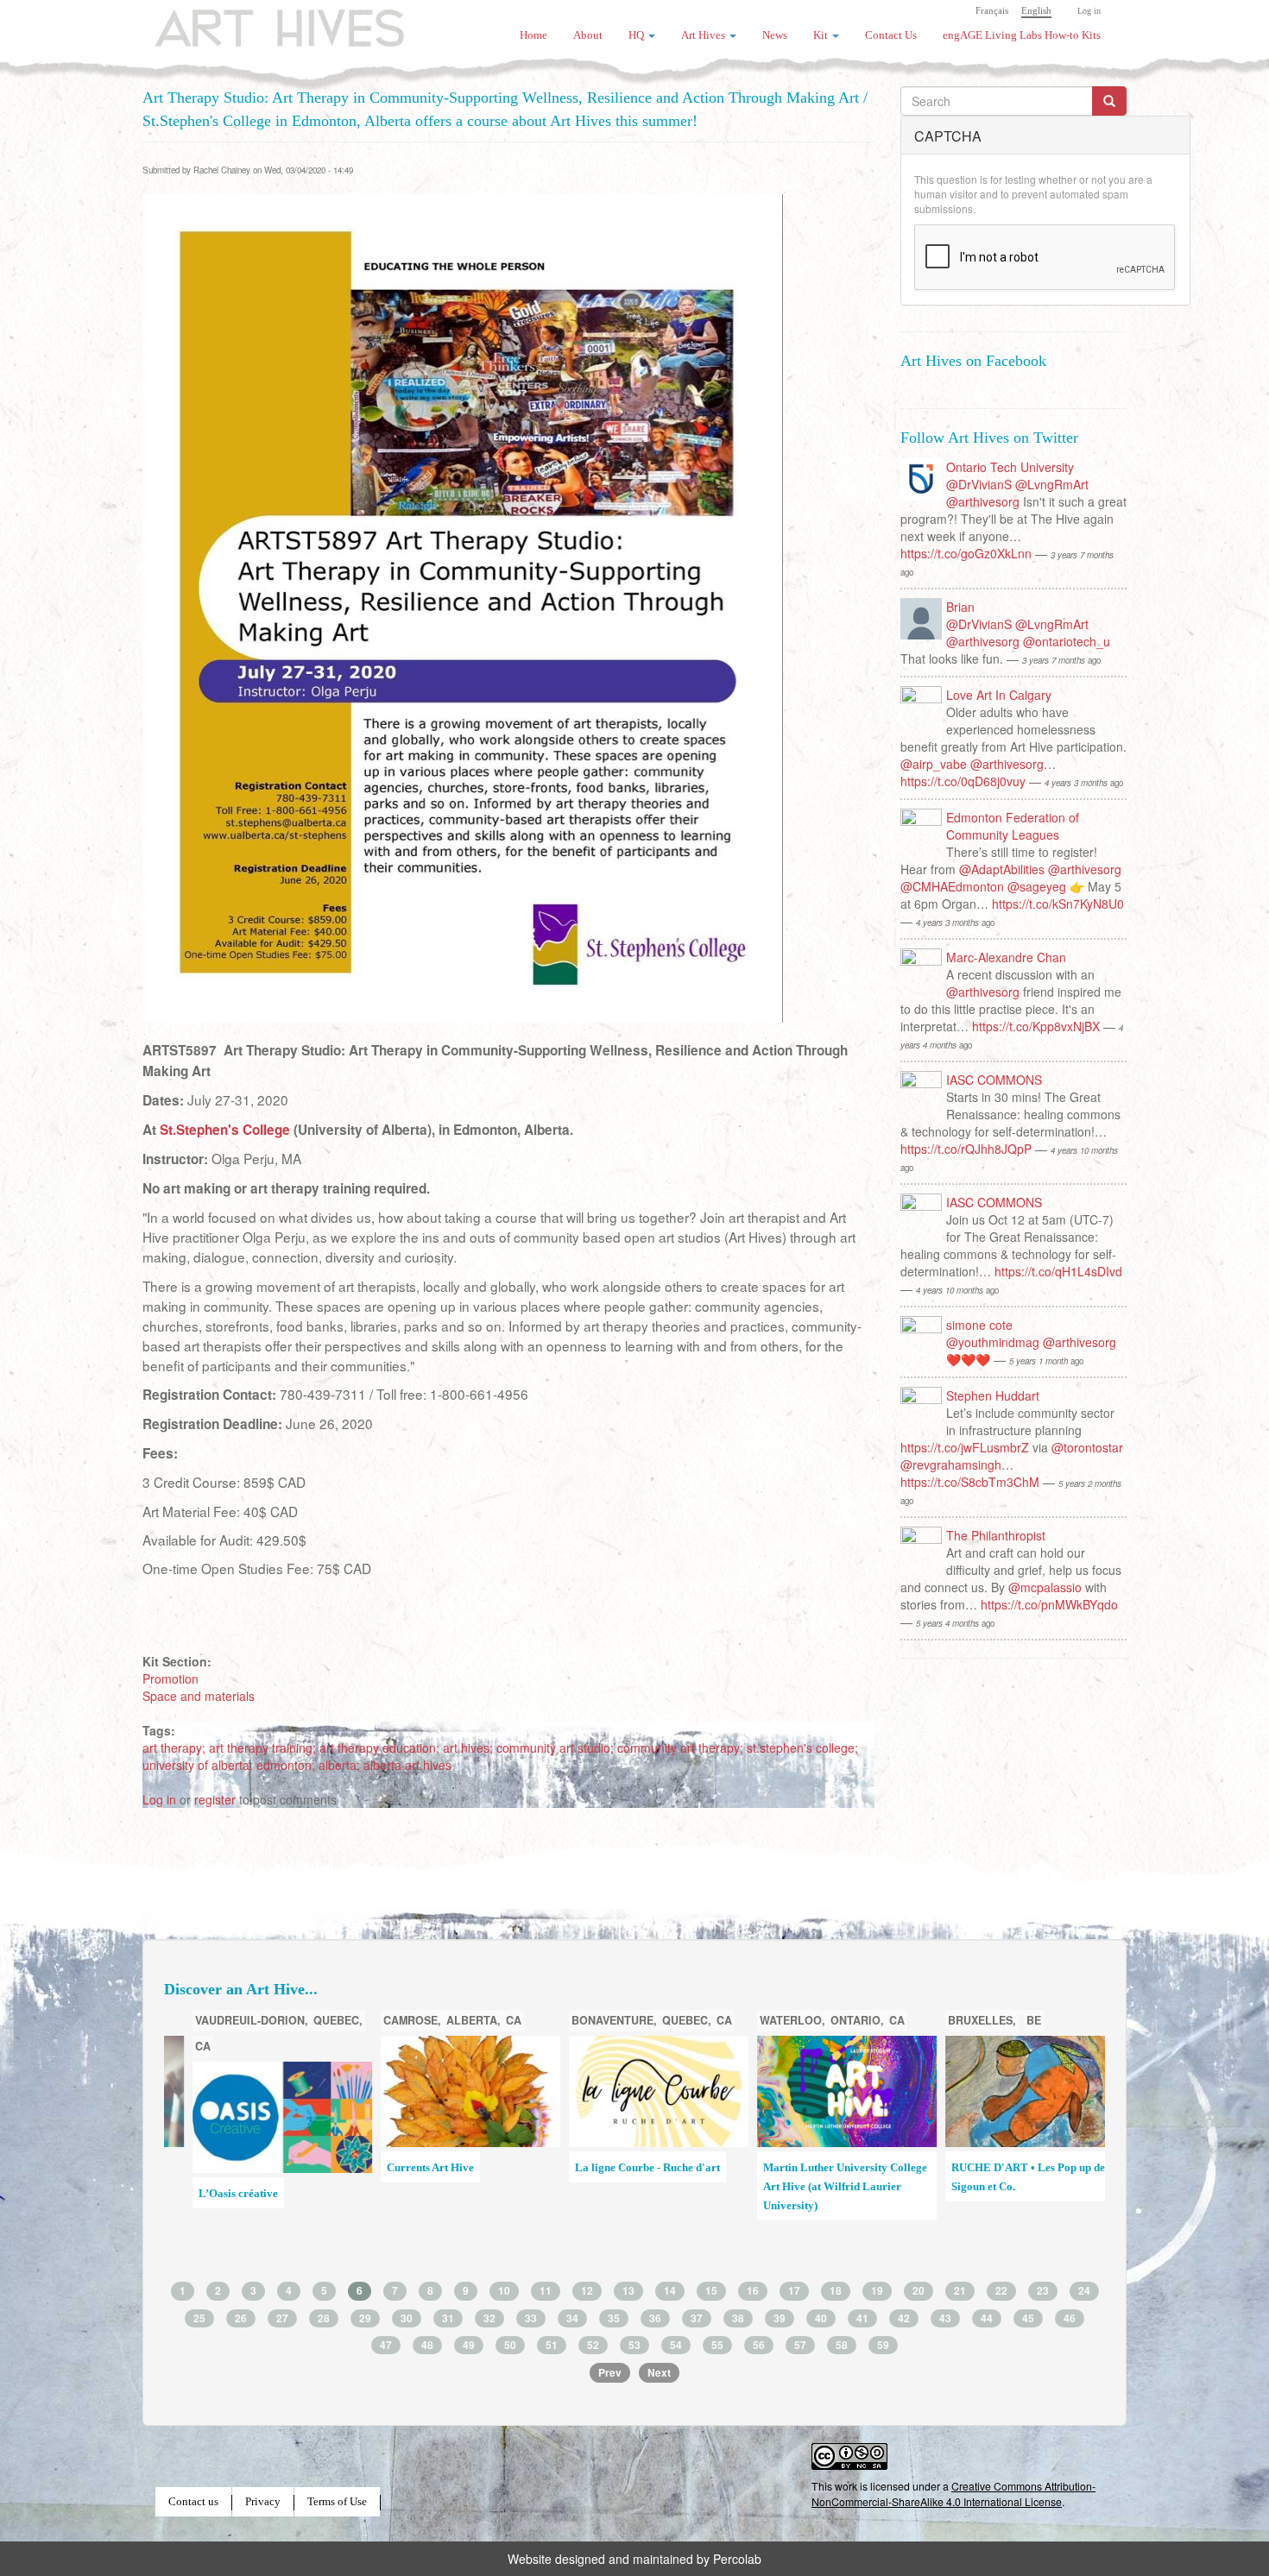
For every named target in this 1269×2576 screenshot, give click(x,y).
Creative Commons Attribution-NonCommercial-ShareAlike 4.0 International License (953, 2494)
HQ (638, 35)
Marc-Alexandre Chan (1006, 957)
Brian (960, 607)
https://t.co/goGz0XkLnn (966, 553)
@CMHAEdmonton (952, 886)
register (215, 1799)
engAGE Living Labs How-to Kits (1022, 35)
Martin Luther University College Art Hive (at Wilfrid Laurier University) (825, 2187)
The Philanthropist (996, 1535)
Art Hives (259, 22)
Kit (822, 35)
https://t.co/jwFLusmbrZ (965, 1447)
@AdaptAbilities (1002, 869)
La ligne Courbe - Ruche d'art (628, 2168)
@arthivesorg (983, 501)
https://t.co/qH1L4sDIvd (1058, 1271)
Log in (1089, 11)
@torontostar (1087, 1447)
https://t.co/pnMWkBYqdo (1049, 1604)
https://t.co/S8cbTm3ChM (970, 1482)
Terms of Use (337, 2502)
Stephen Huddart (993, 1395)
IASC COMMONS (994, 1080)
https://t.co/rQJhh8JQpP (966, 1149)
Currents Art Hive (410, 2168)
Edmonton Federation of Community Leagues (1013, 826)
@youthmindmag (993, 1342)
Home (533, 35)
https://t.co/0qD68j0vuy (963, 781)
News (775, 35)
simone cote (979, 1325)
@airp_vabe (934, 764)
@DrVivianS (979, 484)
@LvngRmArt (1052, 484)
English (1036, 10)
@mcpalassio (1045, 1587)
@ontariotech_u (1067, 641)
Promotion (170, 1678)
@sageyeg (1037, 886)
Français (992, 10)
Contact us (193, 2502)
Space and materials (199, 1696)
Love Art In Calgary (999, 695)
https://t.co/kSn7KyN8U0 (1058, 904)
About (588, 35)
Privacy (263, 2502)
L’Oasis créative (218, 2194)
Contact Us (891, 35)
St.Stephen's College (225, 1130)
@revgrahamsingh (951, 1464)
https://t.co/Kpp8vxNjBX (1036, 1026)
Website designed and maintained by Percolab (634, 2559)
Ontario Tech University (1010, 467)
